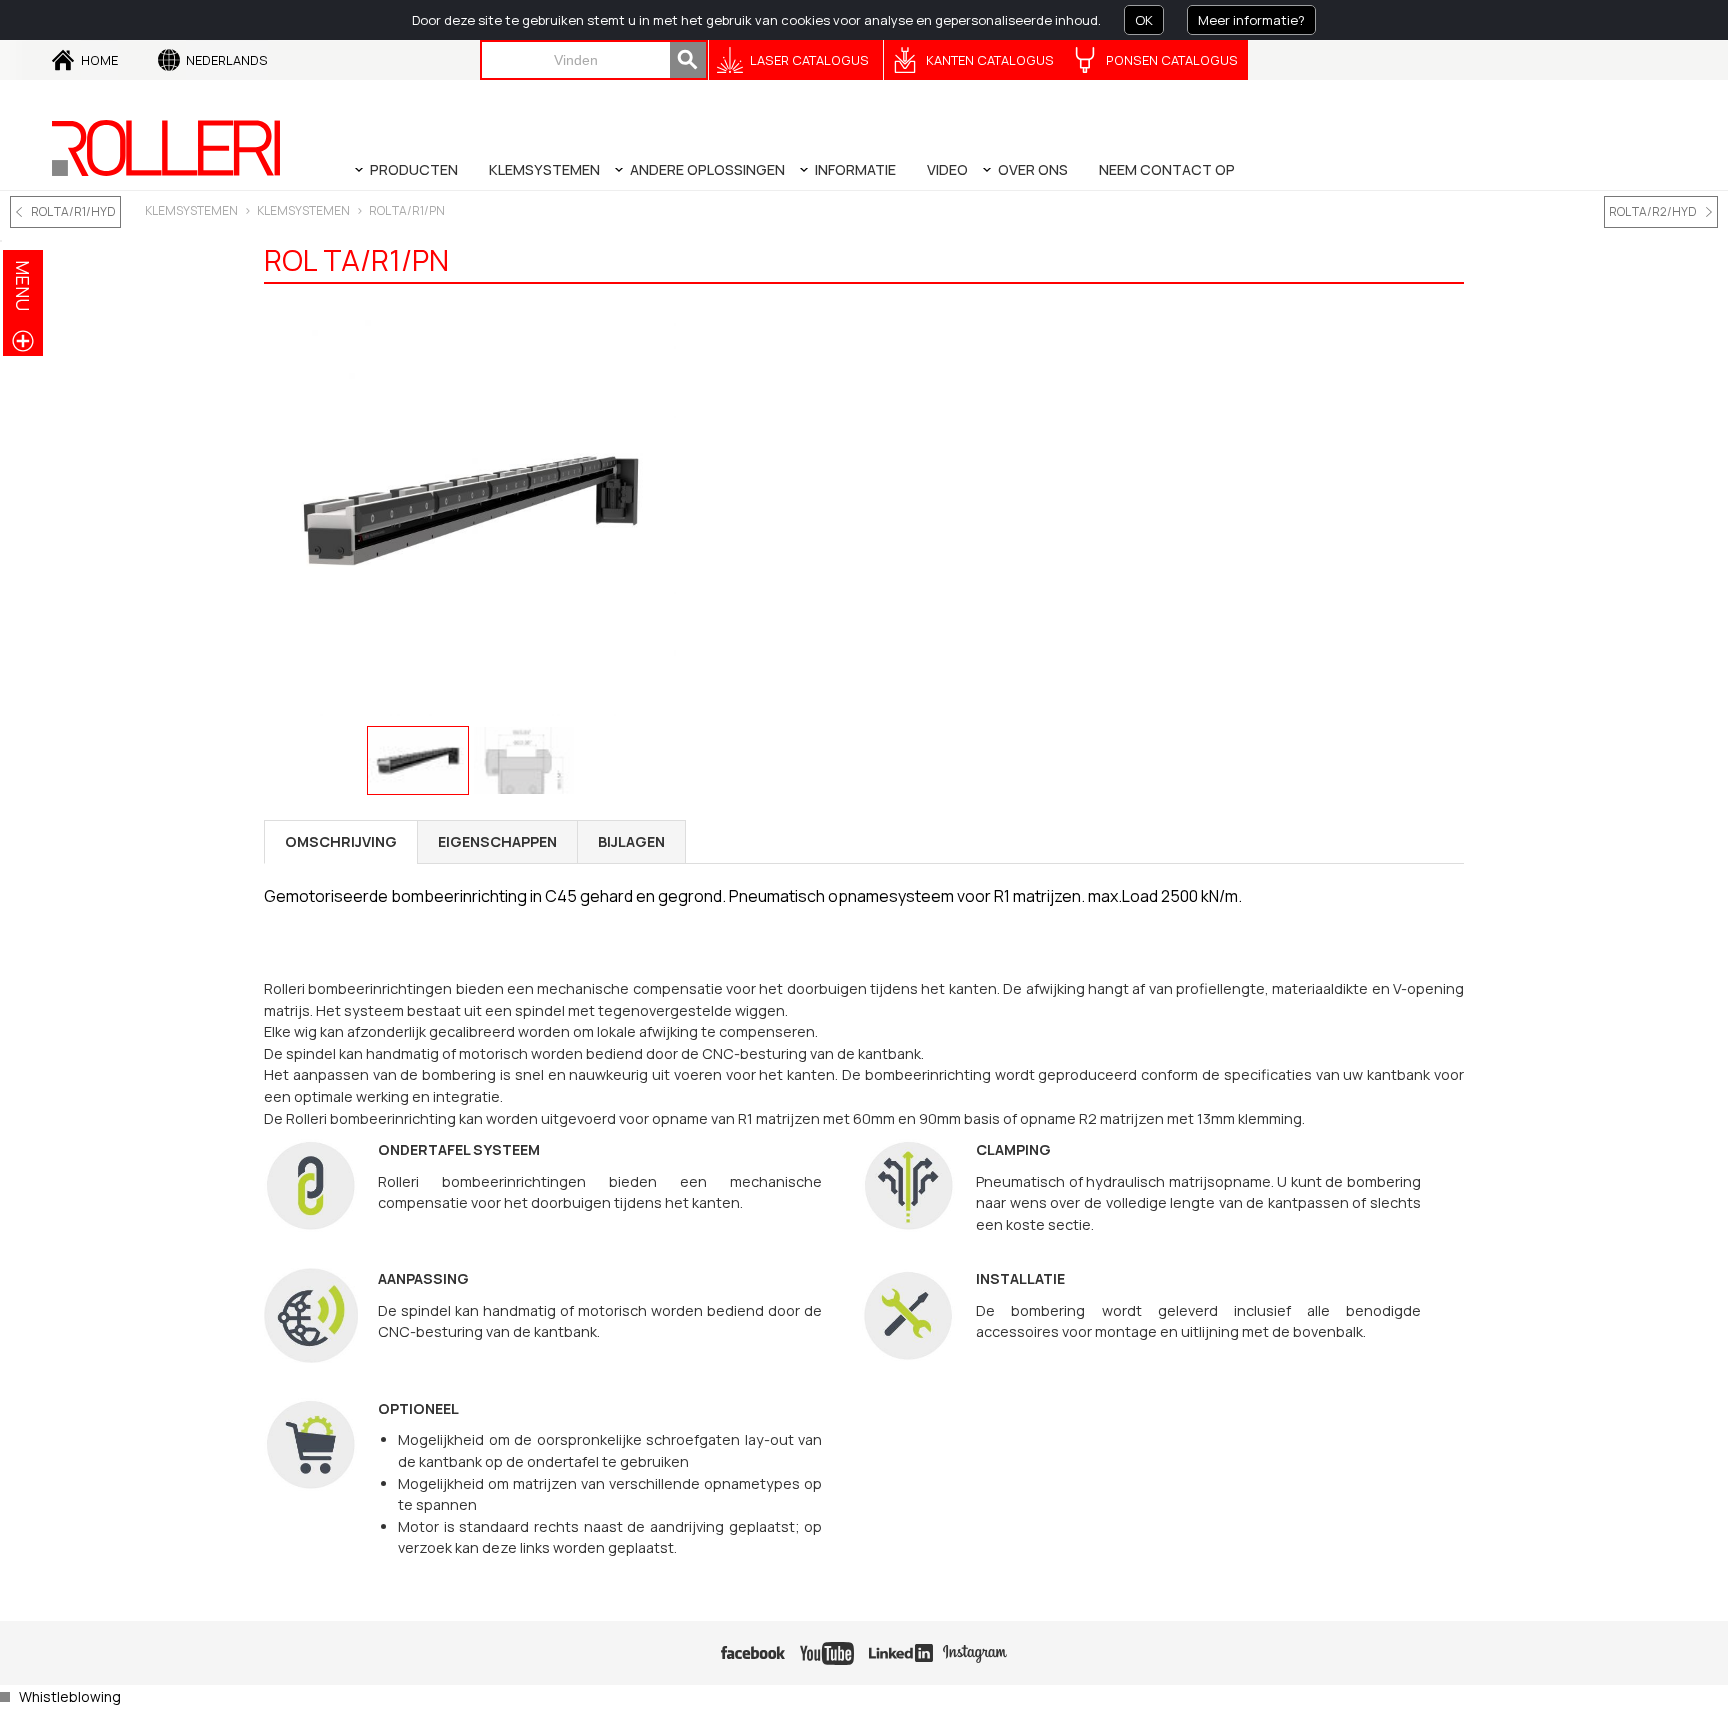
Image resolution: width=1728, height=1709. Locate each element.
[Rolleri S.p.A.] (166, 148)
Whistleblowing (70, 1696)
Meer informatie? (1251, 20)
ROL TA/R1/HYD (73, 211)
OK (1144, 20)
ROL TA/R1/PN (407, 210)
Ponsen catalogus (1172, 60)
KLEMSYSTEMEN (191, 210)
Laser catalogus (809, 60)
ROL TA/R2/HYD (1653, 211)
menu (23, 285)
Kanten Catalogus (990, 60)
